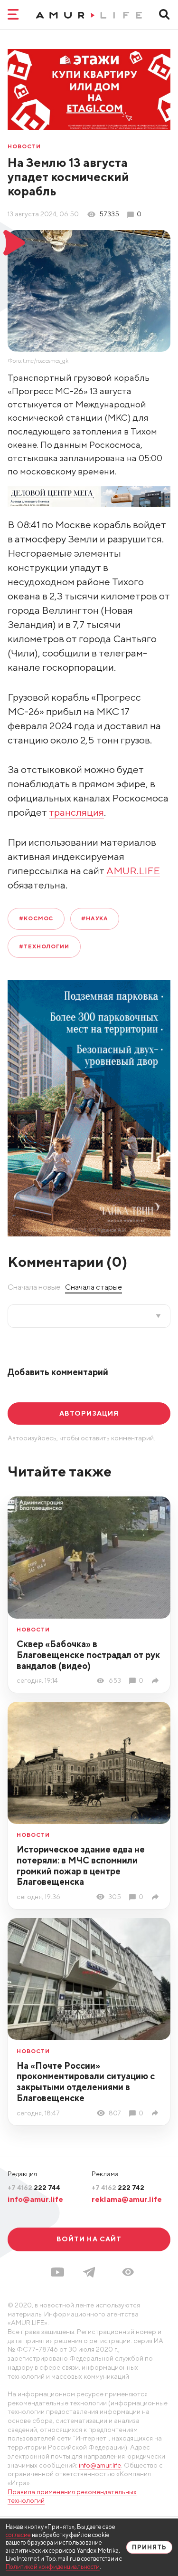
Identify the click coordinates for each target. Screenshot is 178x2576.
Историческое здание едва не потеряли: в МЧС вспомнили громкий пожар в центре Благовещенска (81, 1866)
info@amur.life (35, 2199)
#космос (36, 918)
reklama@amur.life (127, 2199)
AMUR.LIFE (133, 871)
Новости (24, 147)
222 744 (34, 2188)
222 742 (118, 2188)
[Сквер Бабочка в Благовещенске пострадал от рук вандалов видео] (157, 1681)
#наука (95, 918)
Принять (149, 2547)
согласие (18, 2535)
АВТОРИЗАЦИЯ (89, 1413)
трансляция (76, 812)
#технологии (44, 946)
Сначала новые (34, 1287)
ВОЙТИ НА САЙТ (89, 2239)
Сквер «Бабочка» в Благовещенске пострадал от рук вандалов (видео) (88, 1655)
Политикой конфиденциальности (53, 2567)
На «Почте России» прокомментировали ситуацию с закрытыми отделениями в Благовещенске (86, 2082)
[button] (128, 2272)
